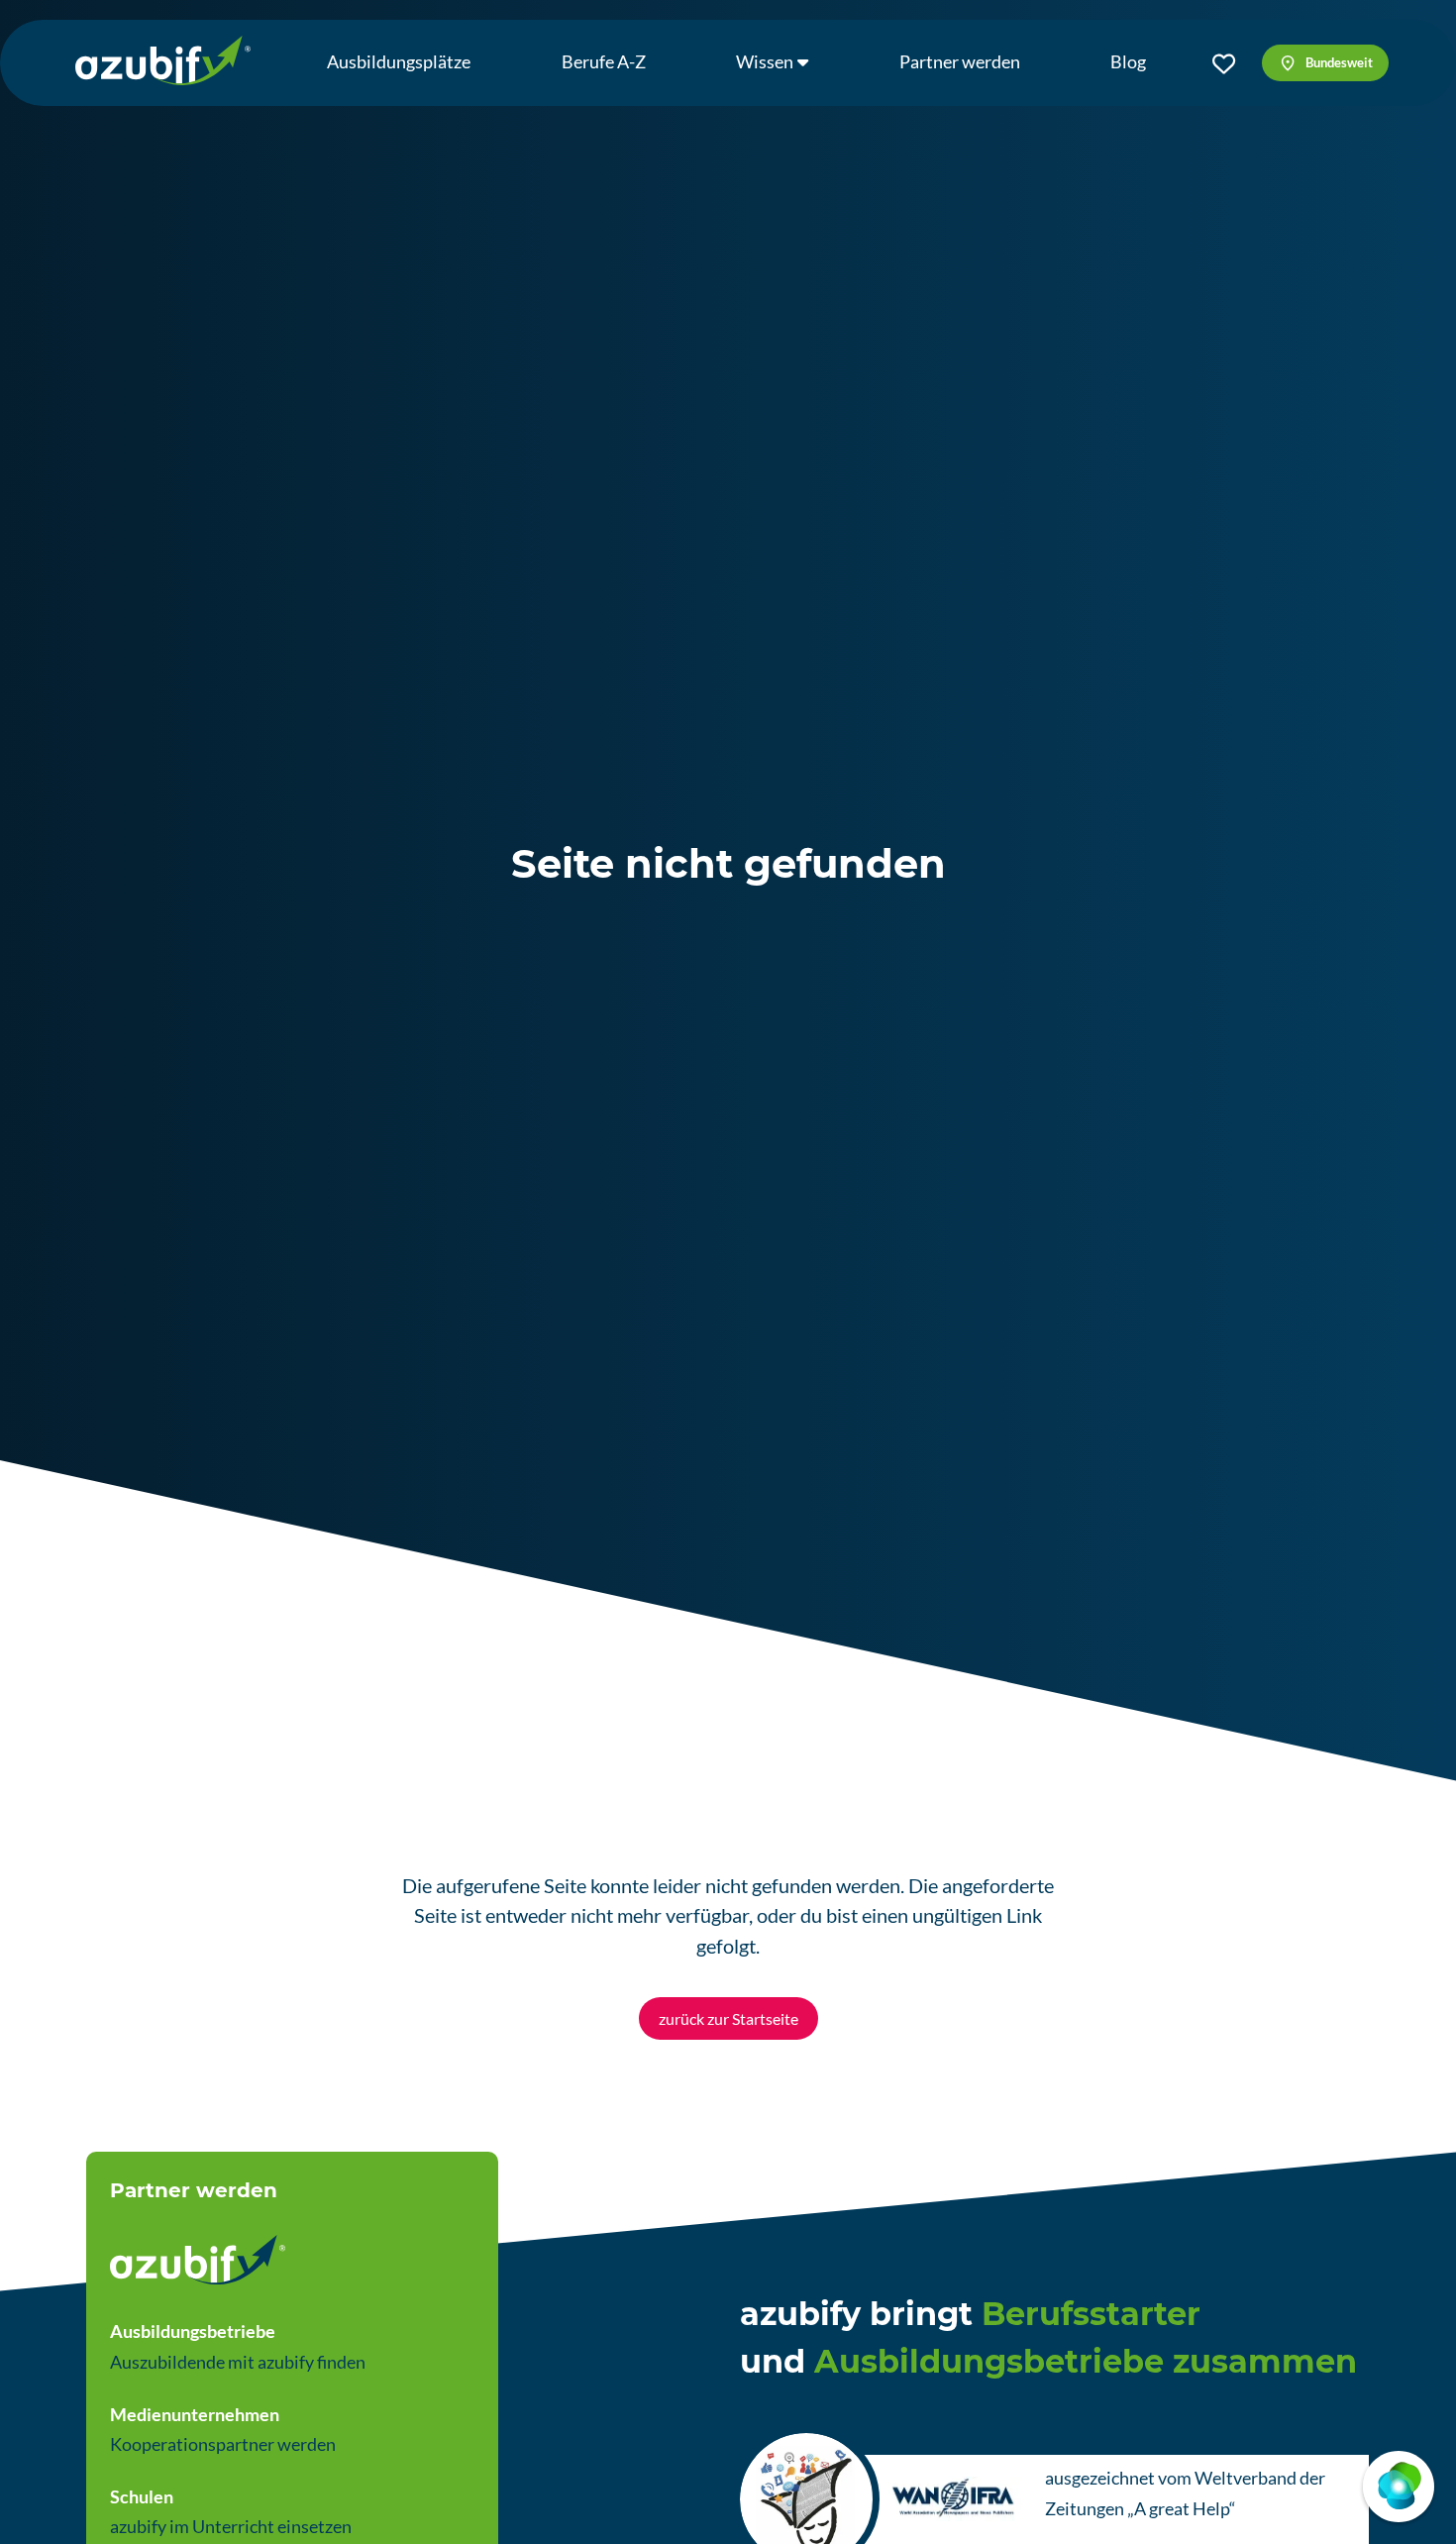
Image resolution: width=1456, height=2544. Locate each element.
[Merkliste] (1224, 63)
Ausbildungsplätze (399, 61)
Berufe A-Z (604, 61)
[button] (1325, 62)
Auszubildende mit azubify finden (238, 2362)
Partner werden (960, 61)
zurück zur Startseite (728, 2018)
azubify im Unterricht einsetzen (231, 2526)
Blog (1128, 61)
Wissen (765, 61)
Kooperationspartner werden (223, 2444)
